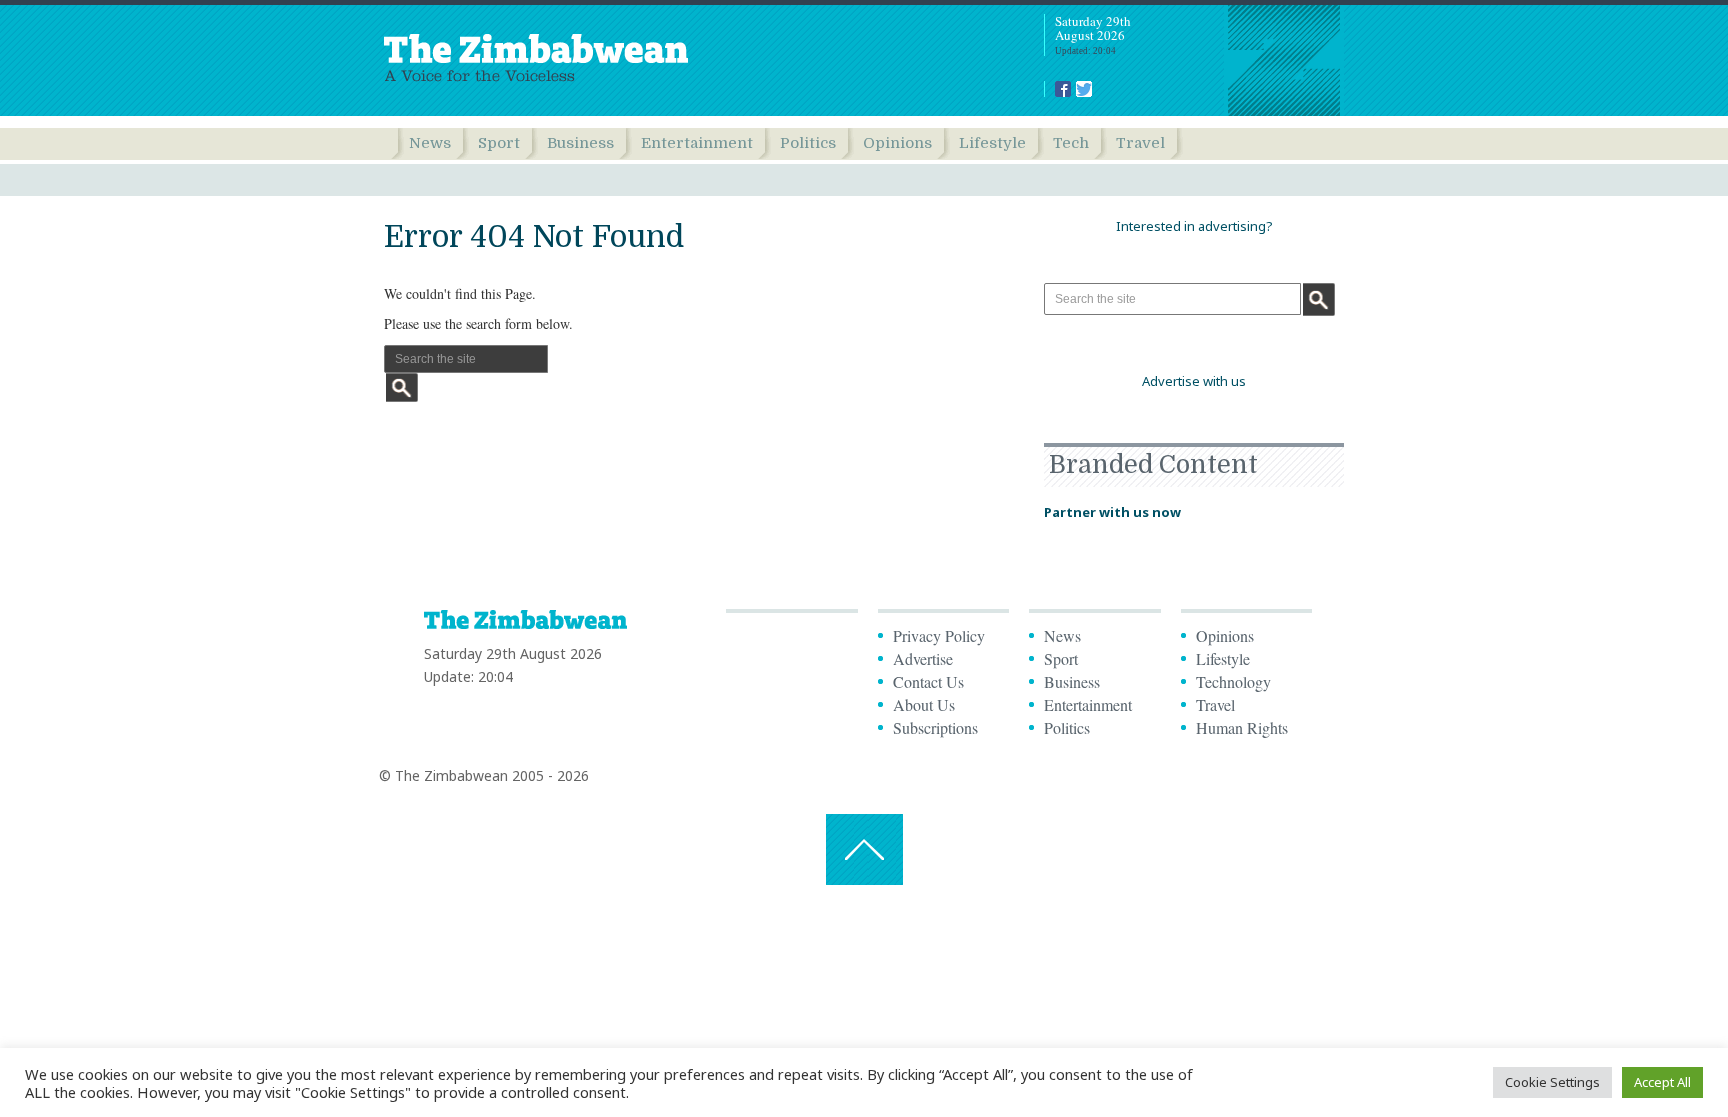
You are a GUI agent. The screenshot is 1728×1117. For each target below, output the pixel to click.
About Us (924, 704)
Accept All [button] (1662, 1082)
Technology (1233, 681)
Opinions (897, 143)
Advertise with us (1194, 381)
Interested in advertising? (1194, 226)
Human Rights (1242, 727)
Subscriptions (935, 727)
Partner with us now (1112, 512)
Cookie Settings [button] (1552, 1082)
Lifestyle (992, 143)
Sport (499, 143)
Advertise (923, 658)
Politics (808, 143)
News (430, 143)
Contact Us (928, 681)
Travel (1140, 143)
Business (580, 143)
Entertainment (697, 143)
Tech (1071, 143)
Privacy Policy (939, 635)
